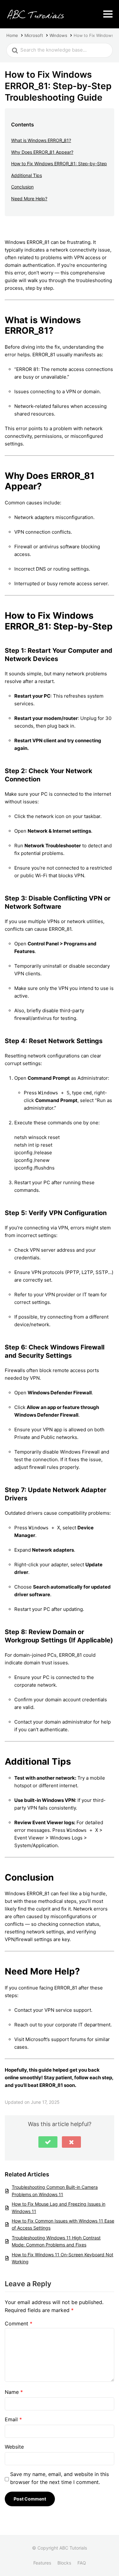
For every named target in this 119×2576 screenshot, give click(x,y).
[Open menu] (108, 14)
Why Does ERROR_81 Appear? (42, 152)
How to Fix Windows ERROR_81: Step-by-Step (59, 164)
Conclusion (22, 187)
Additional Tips (26, 175)
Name (14, 2392)
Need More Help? (29, 199)
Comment (19, 2323)
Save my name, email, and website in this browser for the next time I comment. (60, 2478)
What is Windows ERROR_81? (41, 140)
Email (13, 2419)
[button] (48, 2142)
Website (14, 2447)
